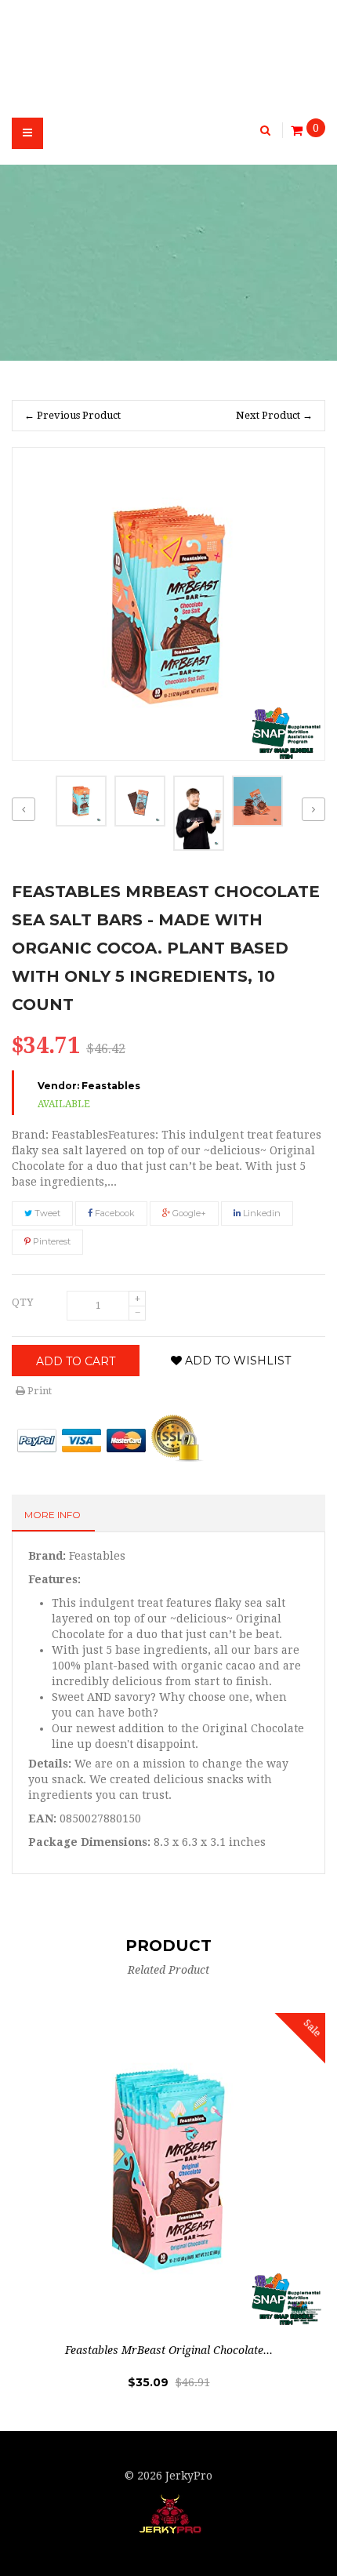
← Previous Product (72, 415)
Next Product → (274, 415)
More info (53, 1515)
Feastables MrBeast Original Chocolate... (169, 2350)
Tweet (46, 1213)
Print (38, 1391)
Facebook (114, 1213)
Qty (22, 1302)
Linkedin (261, 1213)
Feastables (111, 1086)
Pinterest (51, 1241)
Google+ (188, 1213)
